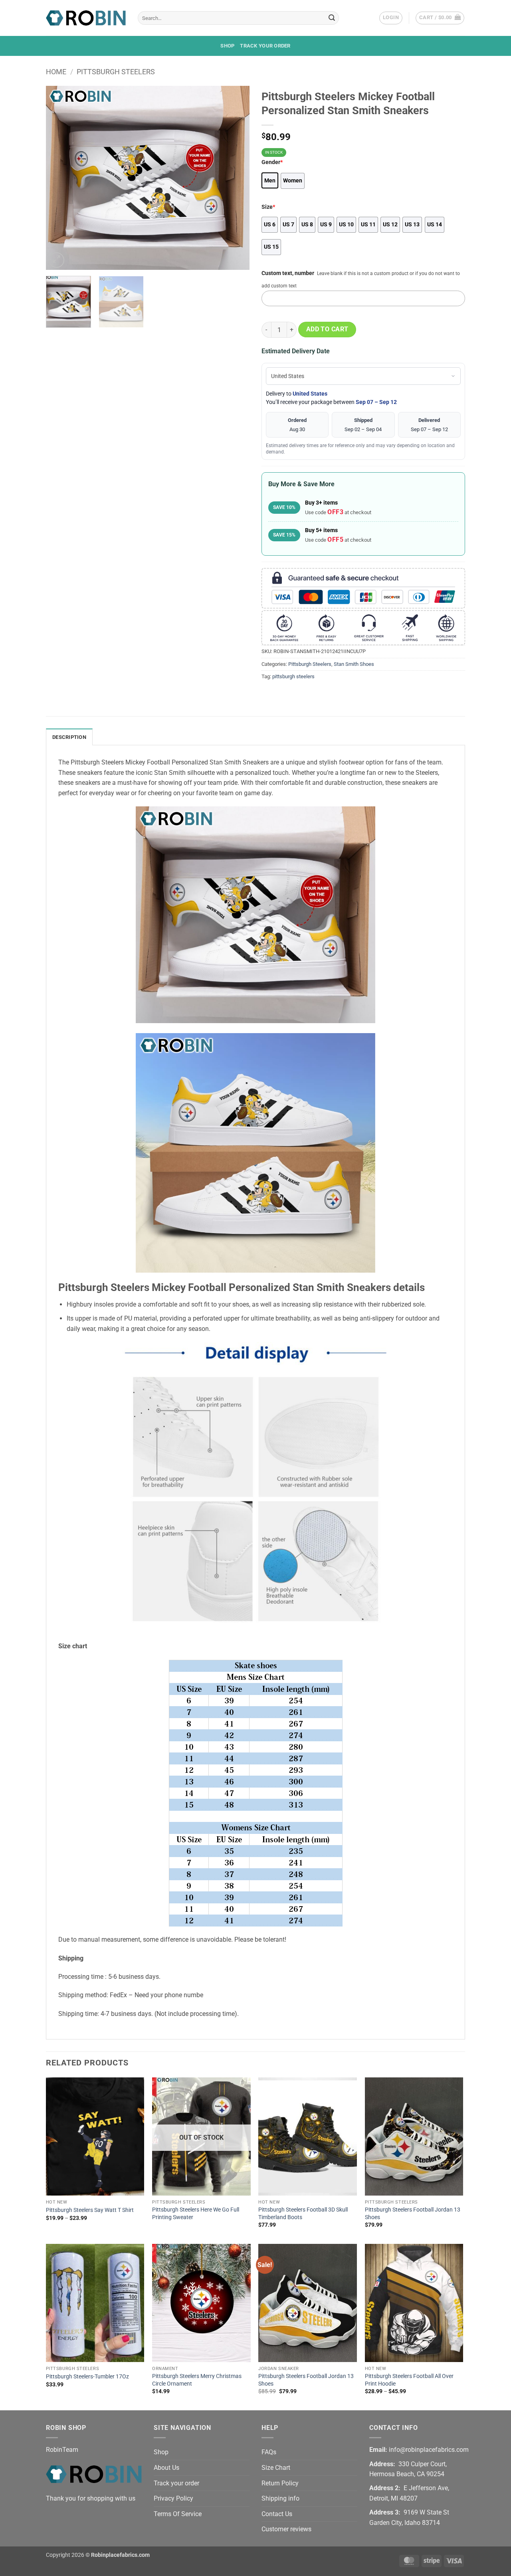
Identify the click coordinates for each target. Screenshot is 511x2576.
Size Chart (276, 2468)
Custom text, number (288, 273)
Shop (227, 46)
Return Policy (280, 2483)
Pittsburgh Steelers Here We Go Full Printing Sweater (196, 2214)
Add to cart (327, 329)
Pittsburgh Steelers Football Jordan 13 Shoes (413, 2214)
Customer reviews (286, 2529)
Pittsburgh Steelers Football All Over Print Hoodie (409, 2380)
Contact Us (277, 2514)
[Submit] (332, 18)
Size (268, 207)
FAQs (269, 2452)
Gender (272, 162)
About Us (166, 2468)
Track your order (265, 46)
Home (56, 72)
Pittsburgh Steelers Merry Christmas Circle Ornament (197, 2380)
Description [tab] (69, 737)
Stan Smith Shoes (354, 664)
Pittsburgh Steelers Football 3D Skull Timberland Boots (303, 2214)
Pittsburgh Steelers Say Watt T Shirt (90, 2210)
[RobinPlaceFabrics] (86, 18)
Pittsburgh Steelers (116, 72)
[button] (391, 18)
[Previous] (60, 178)
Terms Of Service (178, 2514)
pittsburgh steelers (293, 676)
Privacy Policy (173, 2498)
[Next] (236, 178)
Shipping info (280, 2498)
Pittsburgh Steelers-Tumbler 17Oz (87, 2377)
